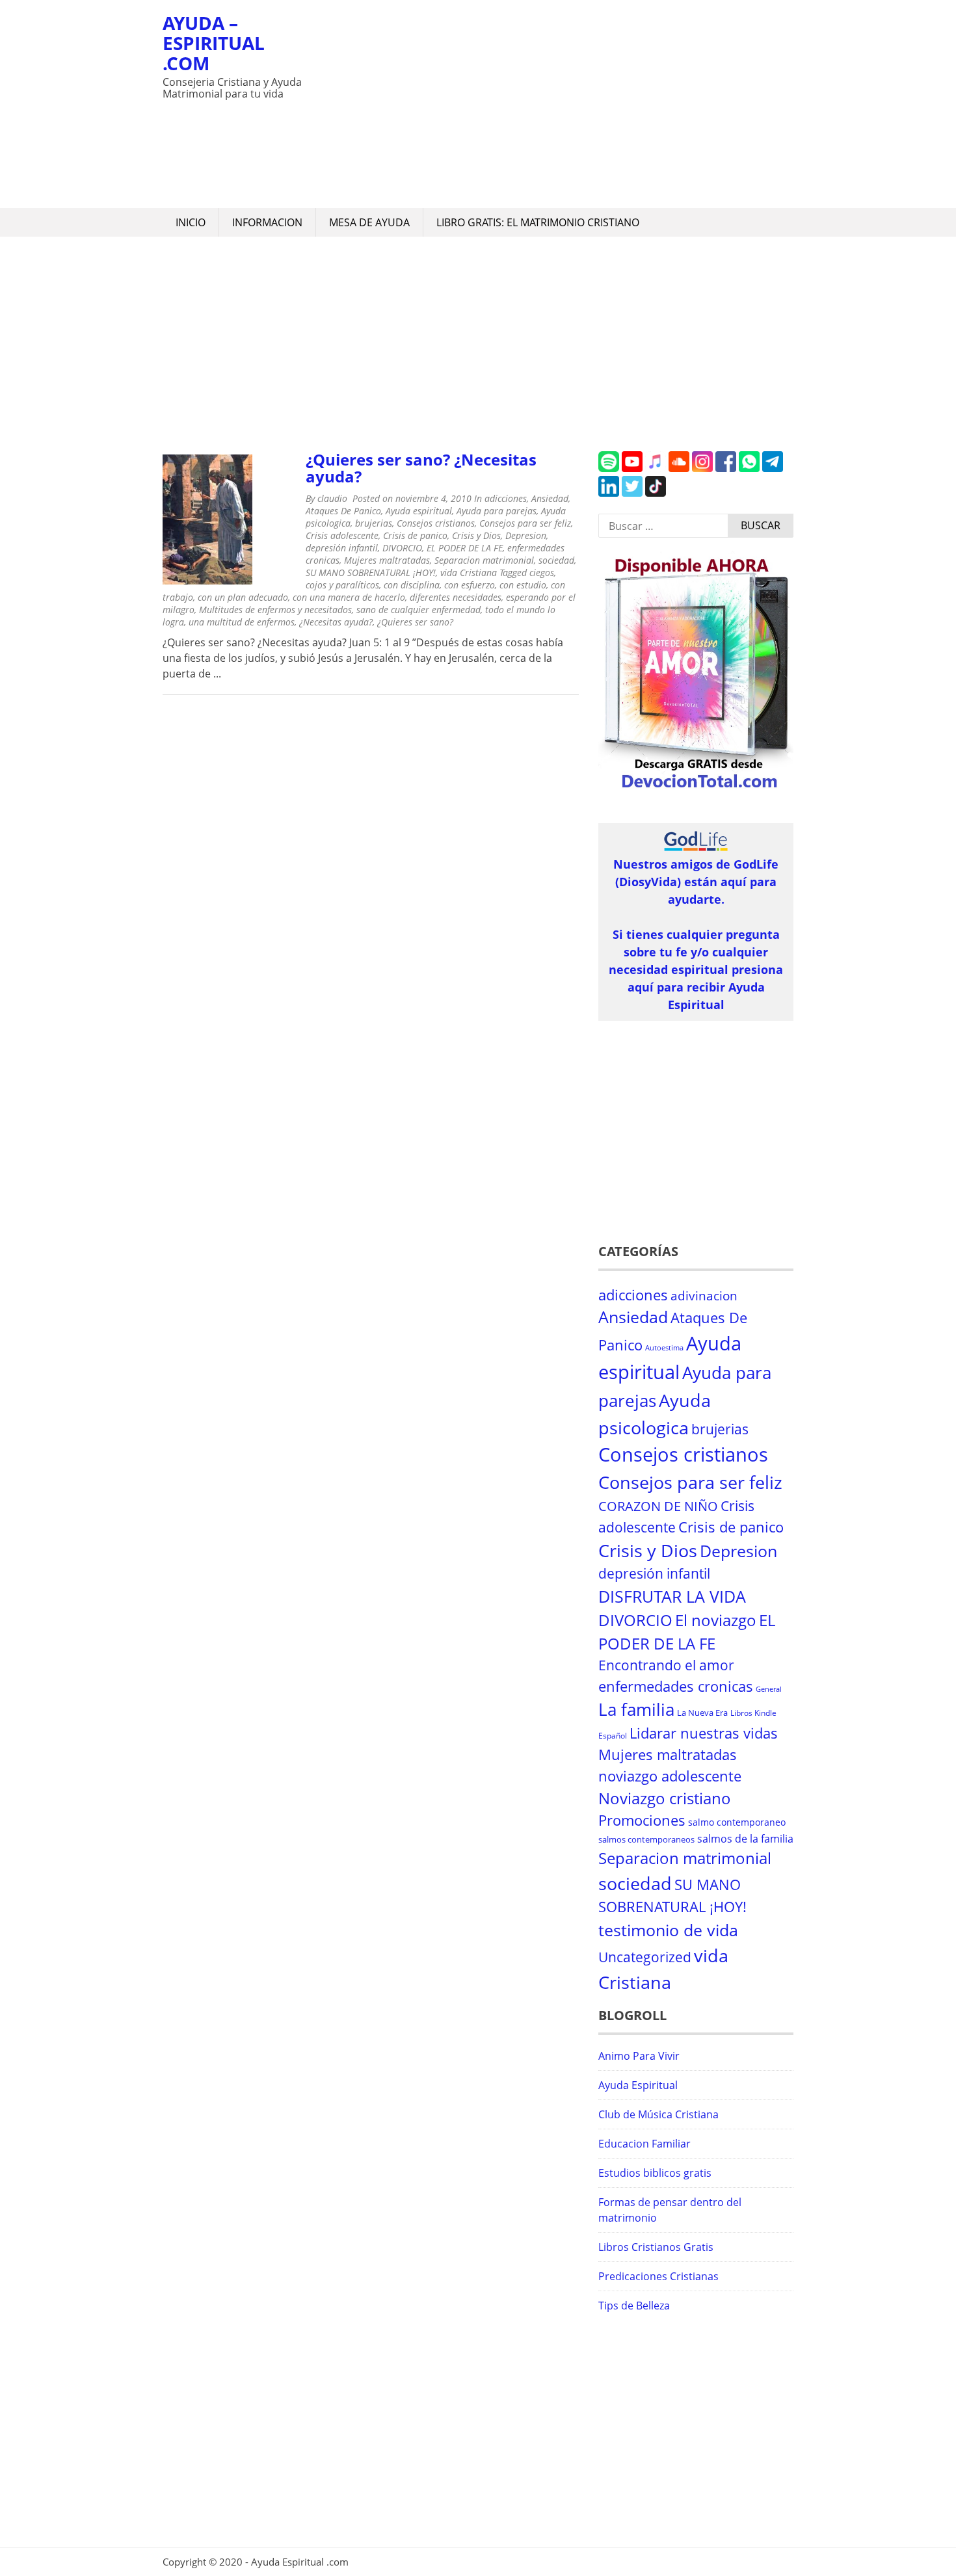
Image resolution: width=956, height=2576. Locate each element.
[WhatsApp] (749, 468)
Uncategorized (645, 1957)
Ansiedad (550, 498)
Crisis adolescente (342, 535)
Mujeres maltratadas (387, 560)
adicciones (506, 498)
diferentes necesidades (456, 597)
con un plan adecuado (243, 597)
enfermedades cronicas (676, 1686)
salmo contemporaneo (737, 1822)
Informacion (267, 222)
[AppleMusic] (656, 468)
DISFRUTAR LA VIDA (672, 1596)
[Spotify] (609, 468)
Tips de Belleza (634, 2306)
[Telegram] (773, 468)
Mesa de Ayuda (369, 222)
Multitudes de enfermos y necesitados (275, 610)
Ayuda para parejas (497, 511)
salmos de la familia (745, 1839)
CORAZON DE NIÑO (658, 1506)
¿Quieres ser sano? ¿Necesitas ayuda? (421, 468)
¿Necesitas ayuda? (336, 622)
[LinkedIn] (609, 493)
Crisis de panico (415, 535)
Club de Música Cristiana (658, 2114)
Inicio (191, 222)
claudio (332, 498)
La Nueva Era (702, 1713)
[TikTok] (656, 493)
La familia (636, 1710)
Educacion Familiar (644, 2144)
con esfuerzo (470, 585)
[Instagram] (702, 468)
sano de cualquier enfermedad (418, 610)
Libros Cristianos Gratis (656, 2247)
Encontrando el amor (666, 1665)
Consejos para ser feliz (525, 523)
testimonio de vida (668, 1930)
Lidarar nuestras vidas (704, 1733)
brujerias (374, 523)
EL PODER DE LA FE (465, 548)
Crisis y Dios (476, 535)
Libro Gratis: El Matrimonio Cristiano (538, 222)
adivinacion (704, 1296)
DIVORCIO (402, 548)
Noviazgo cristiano (665, 1798)
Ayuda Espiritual (638, 2085)
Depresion (526, 535)
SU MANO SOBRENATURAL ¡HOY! (371, 572)
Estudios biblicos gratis (655, 2173)
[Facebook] (726, 468)
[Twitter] (632, 493)
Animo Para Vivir (639, 2056)
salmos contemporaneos (646, 1839)
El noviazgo (716, 1620)
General (769, 1689)
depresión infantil (342, 548)
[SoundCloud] (679, 468)
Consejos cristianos (436, 523)
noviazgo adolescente (670, 1776)
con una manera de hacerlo (349, 597)
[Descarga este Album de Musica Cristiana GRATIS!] (696, 789)
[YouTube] (632, 468)
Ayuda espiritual (419, 511)
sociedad (556, 560)
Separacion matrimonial (484, 560)
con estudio (523, 585)
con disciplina (412, 585)
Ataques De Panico (343, 511)
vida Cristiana (469, 572)
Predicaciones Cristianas (658, 2276)
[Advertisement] (553, 104)
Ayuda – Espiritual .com (214, 43)
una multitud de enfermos (242, 622)
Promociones (642, 1820)
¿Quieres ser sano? (415, 622)
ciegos (542, 572)
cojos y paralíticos (342, 585)
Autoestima (664, 1348)
